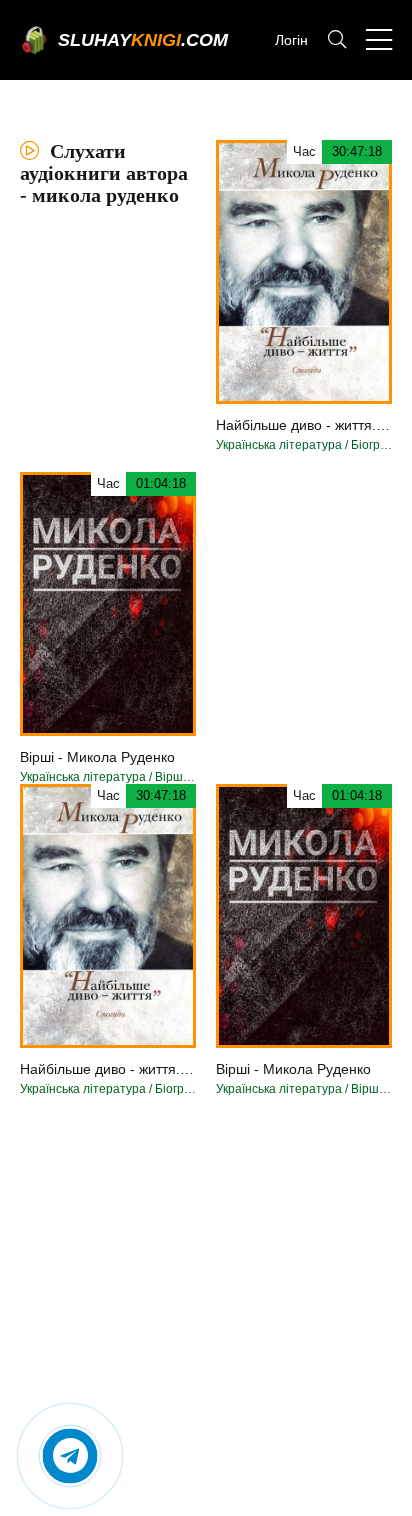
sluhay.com (143, 40)
